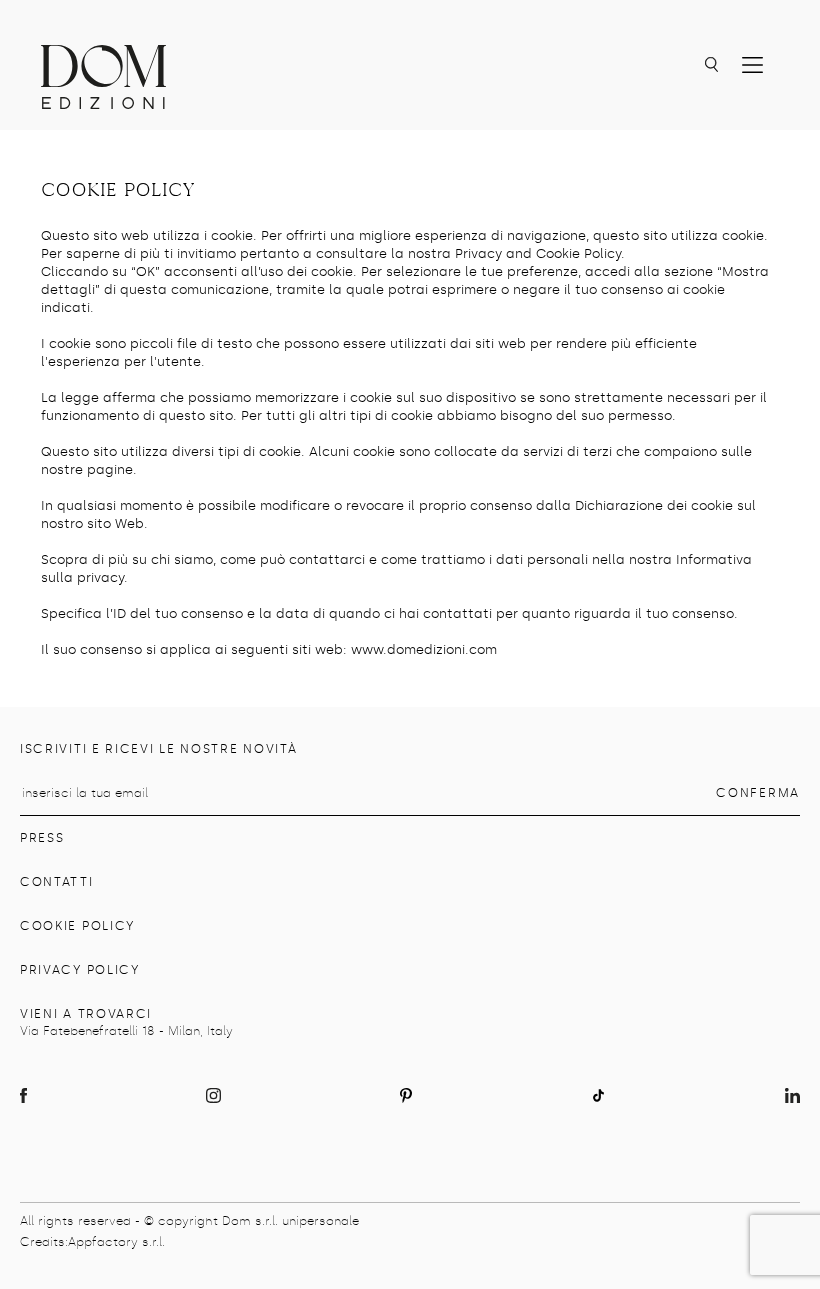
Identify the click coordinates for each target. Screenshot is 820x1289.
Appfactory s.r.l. (116, 1242)
